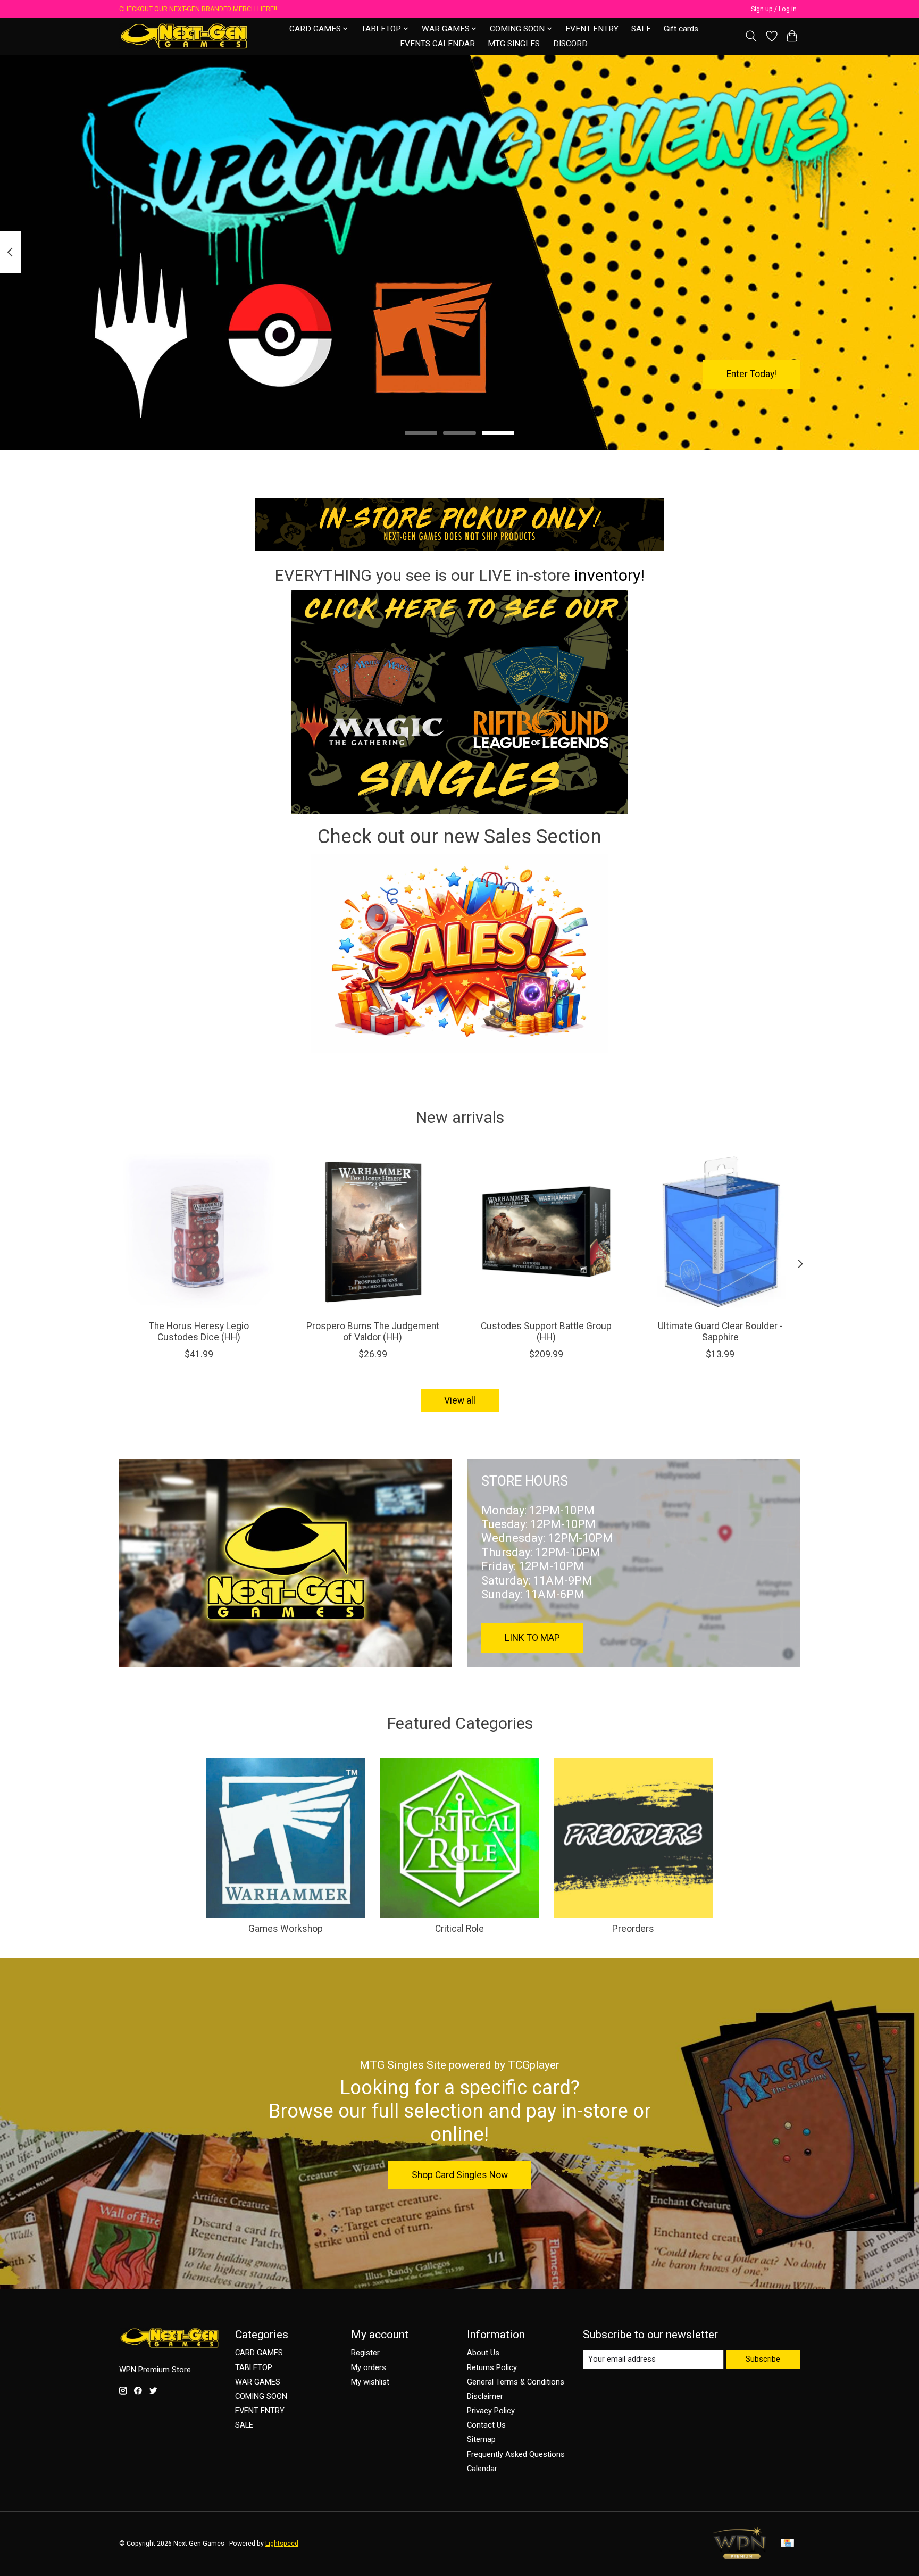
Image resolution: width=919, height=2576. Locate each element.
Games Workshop (286, 1929)
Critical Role (459, 1929)
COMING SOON (261, 2396)
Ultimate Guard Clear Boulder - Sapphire (720, 1332)
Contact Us (486, 2425)
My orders (369, 2367)
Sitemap (481, 2439)
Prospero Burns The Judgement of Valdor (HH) (373, 1332)
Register (365, 2353)
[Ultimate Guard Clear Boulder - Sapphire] (720, 1232)
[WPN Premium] (740, 2556)
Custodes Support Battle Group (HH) (546, 1332)
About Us (483, 2353)
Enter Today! (751, 373)
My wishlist (370, 2382)
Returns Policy (492, 2367)
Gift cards (681, 29)
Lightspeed (282, 2544)
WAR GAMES (258, 2382)
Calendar (482, 2469)
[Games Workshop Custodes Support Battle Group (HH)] (546, 1232)
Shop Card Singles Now (460, 2175)
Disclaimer (485, 2396)
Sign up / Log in (774, 9)
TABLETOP (254, 2367)
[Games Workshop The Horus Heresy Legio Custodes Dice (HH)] (199, 1232)
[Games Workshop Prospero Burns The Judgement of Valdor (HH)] (373, 1232)
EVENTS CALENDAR (437, 44)
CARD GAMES (259, 2353)
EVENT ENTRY (592, 29)
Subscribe (763, 2359)
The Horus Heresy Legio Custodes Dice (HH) (199, 1332)
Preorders (633, 1929)
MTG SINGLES (514, 44)
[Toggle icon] (751, 36)
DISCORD (570, 44)
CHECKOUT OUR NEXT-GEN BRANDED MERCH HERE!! (198, 9)
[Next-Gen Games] (184, 36)
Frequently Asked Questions (516, 2454)
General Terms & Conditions (516, 2382)
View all (460, 1400)
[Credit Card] (787, 2544)
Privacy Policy (491, 2411)
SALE (641, 29)
